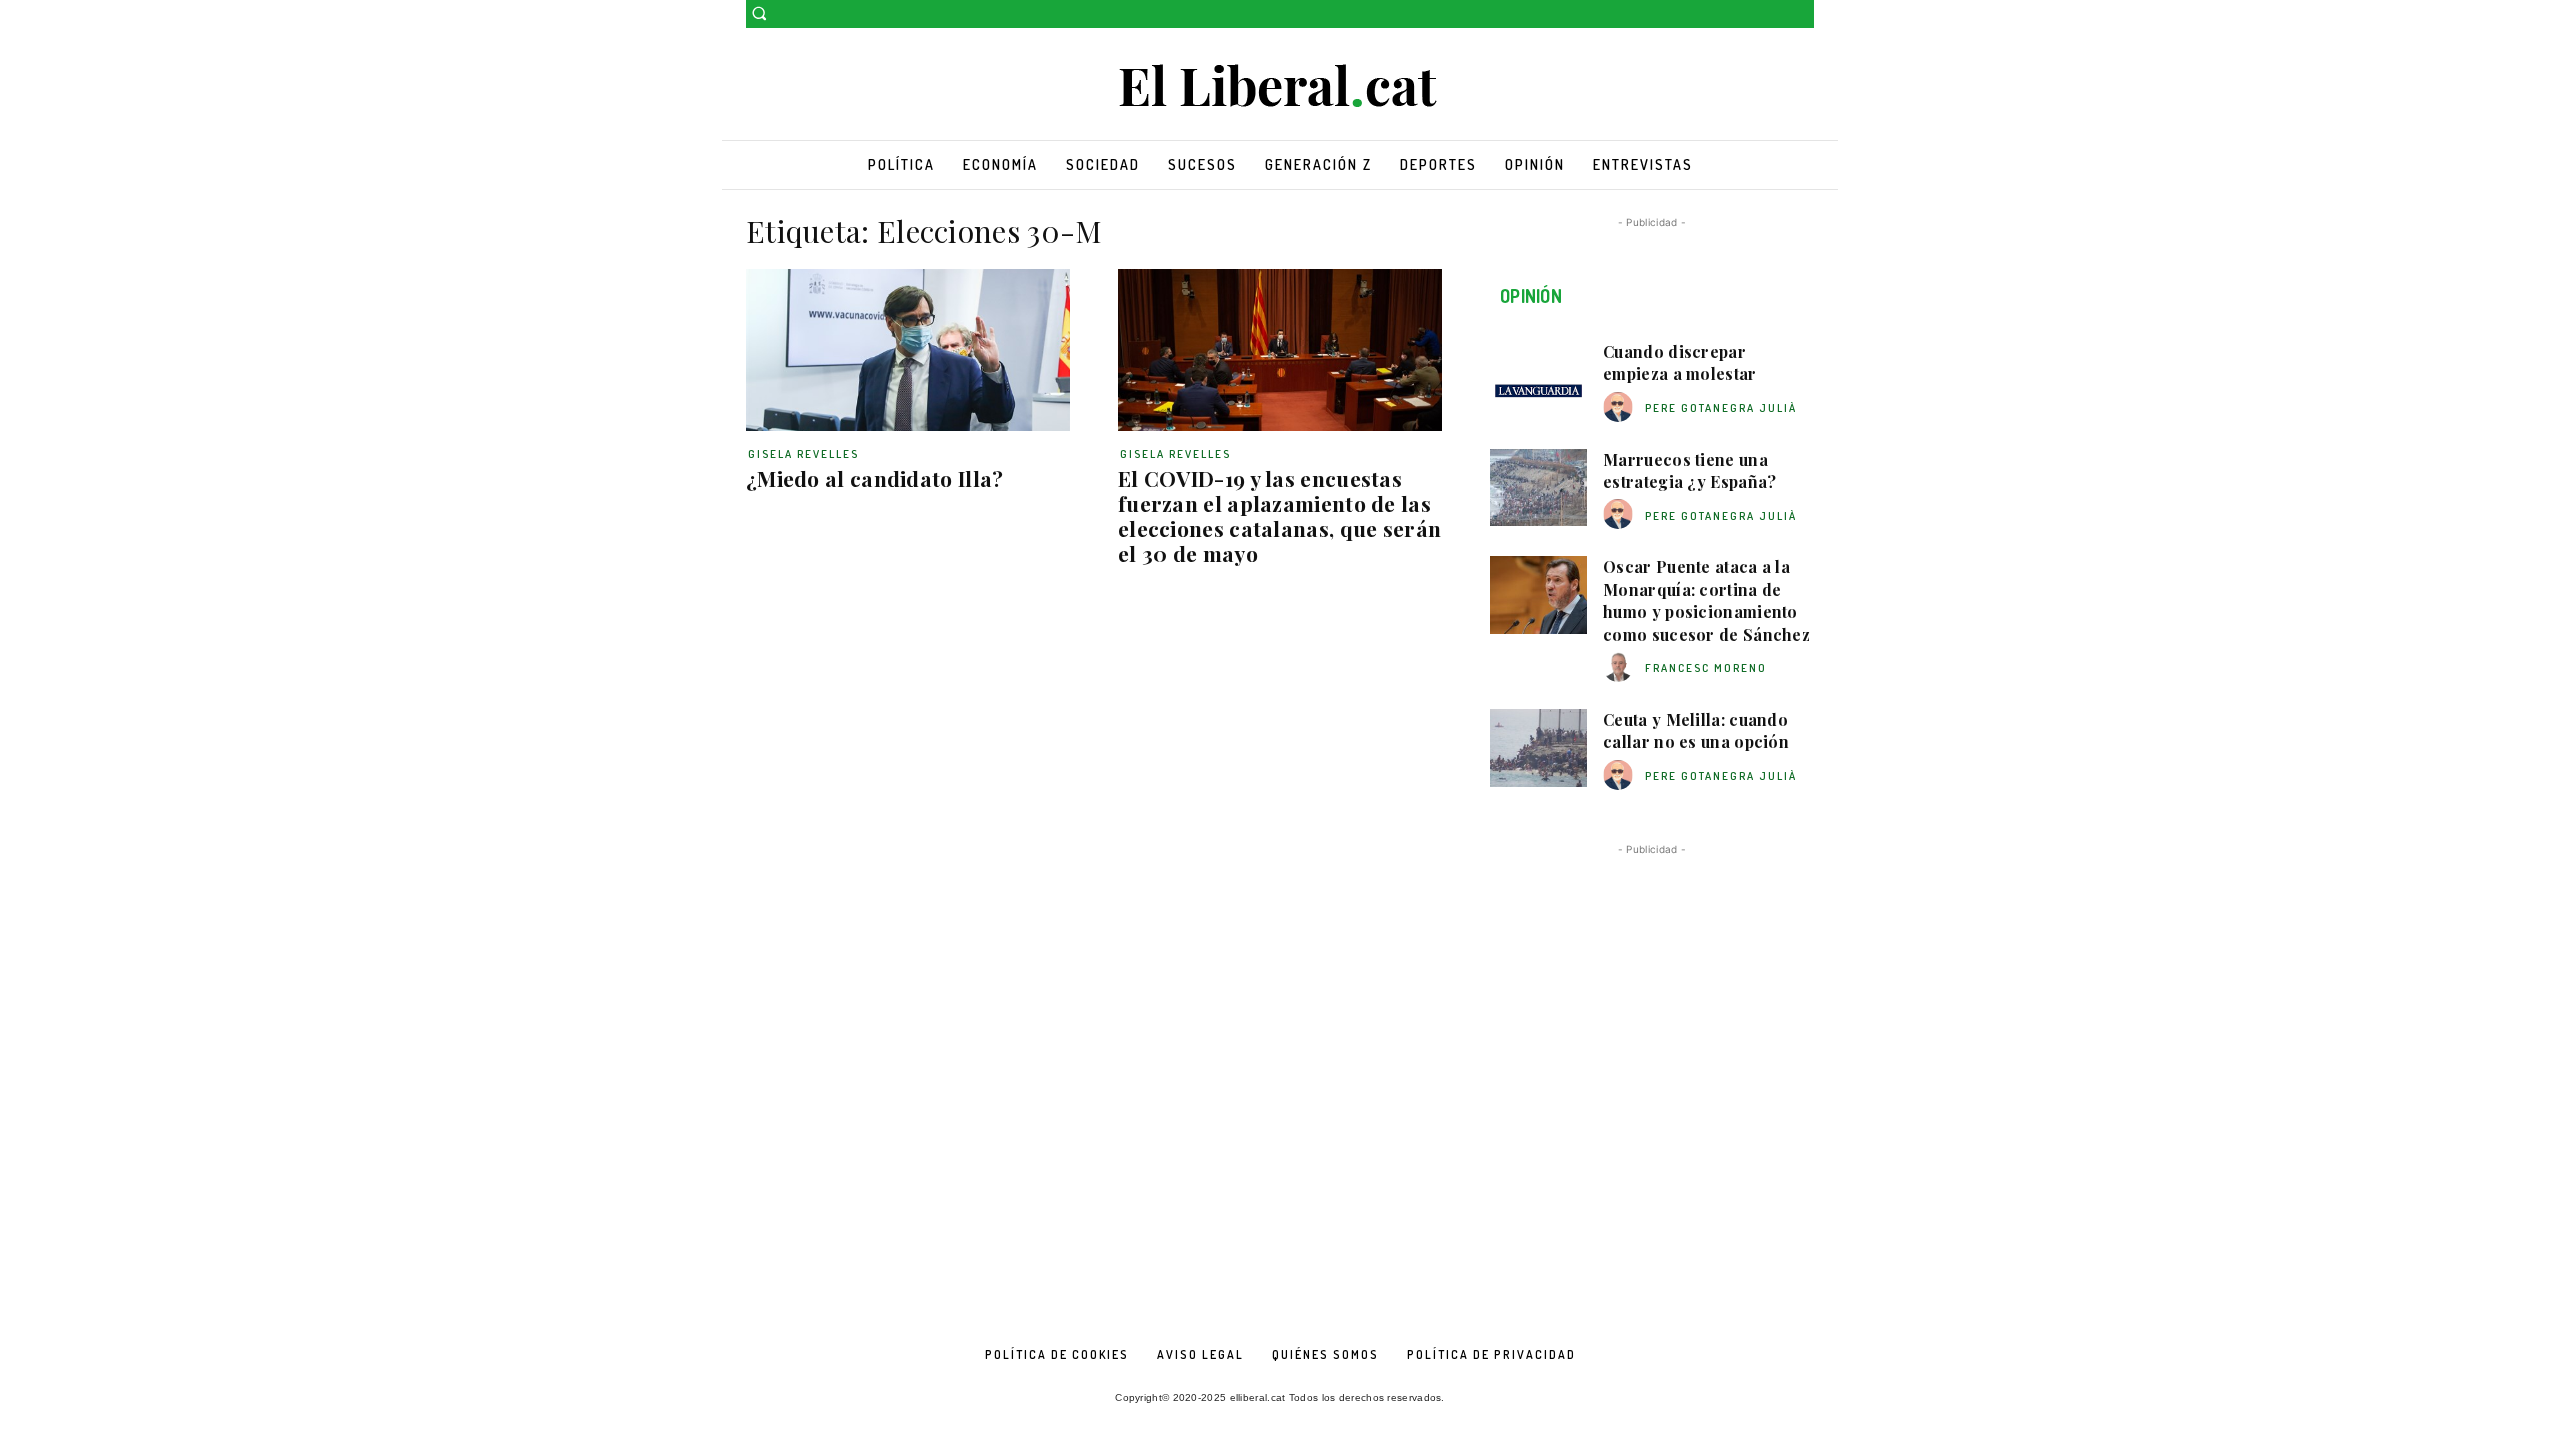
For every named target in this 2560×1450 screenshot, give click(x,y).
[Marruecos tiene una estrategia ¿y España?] (1538, 488)
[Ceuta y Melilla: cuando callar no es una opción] (1538, 748)
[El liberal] (1280, 86)
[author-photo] (1621, 407)
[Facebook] (1774, 14)
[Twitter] (1802, 14)
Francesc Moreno (1706, 668)
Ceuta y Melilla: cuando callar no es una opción (1696, 730)
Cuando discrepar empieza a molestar (1679, 362)
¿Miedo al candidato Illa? (875, 478)
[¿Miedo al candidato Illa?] (908, 350)
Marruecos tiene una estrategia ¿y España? (1689, 470)
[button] (759, 13)
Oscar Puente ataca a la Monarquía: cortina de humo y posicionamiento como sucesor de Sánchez (1706, 600)
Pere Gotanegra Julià (1721, 408)
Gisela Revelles (803, 454)
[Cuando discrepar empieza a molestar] (1538, 380)
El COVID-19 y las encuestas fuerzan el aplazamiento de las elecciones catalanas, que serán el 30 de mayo (1279, 515)
